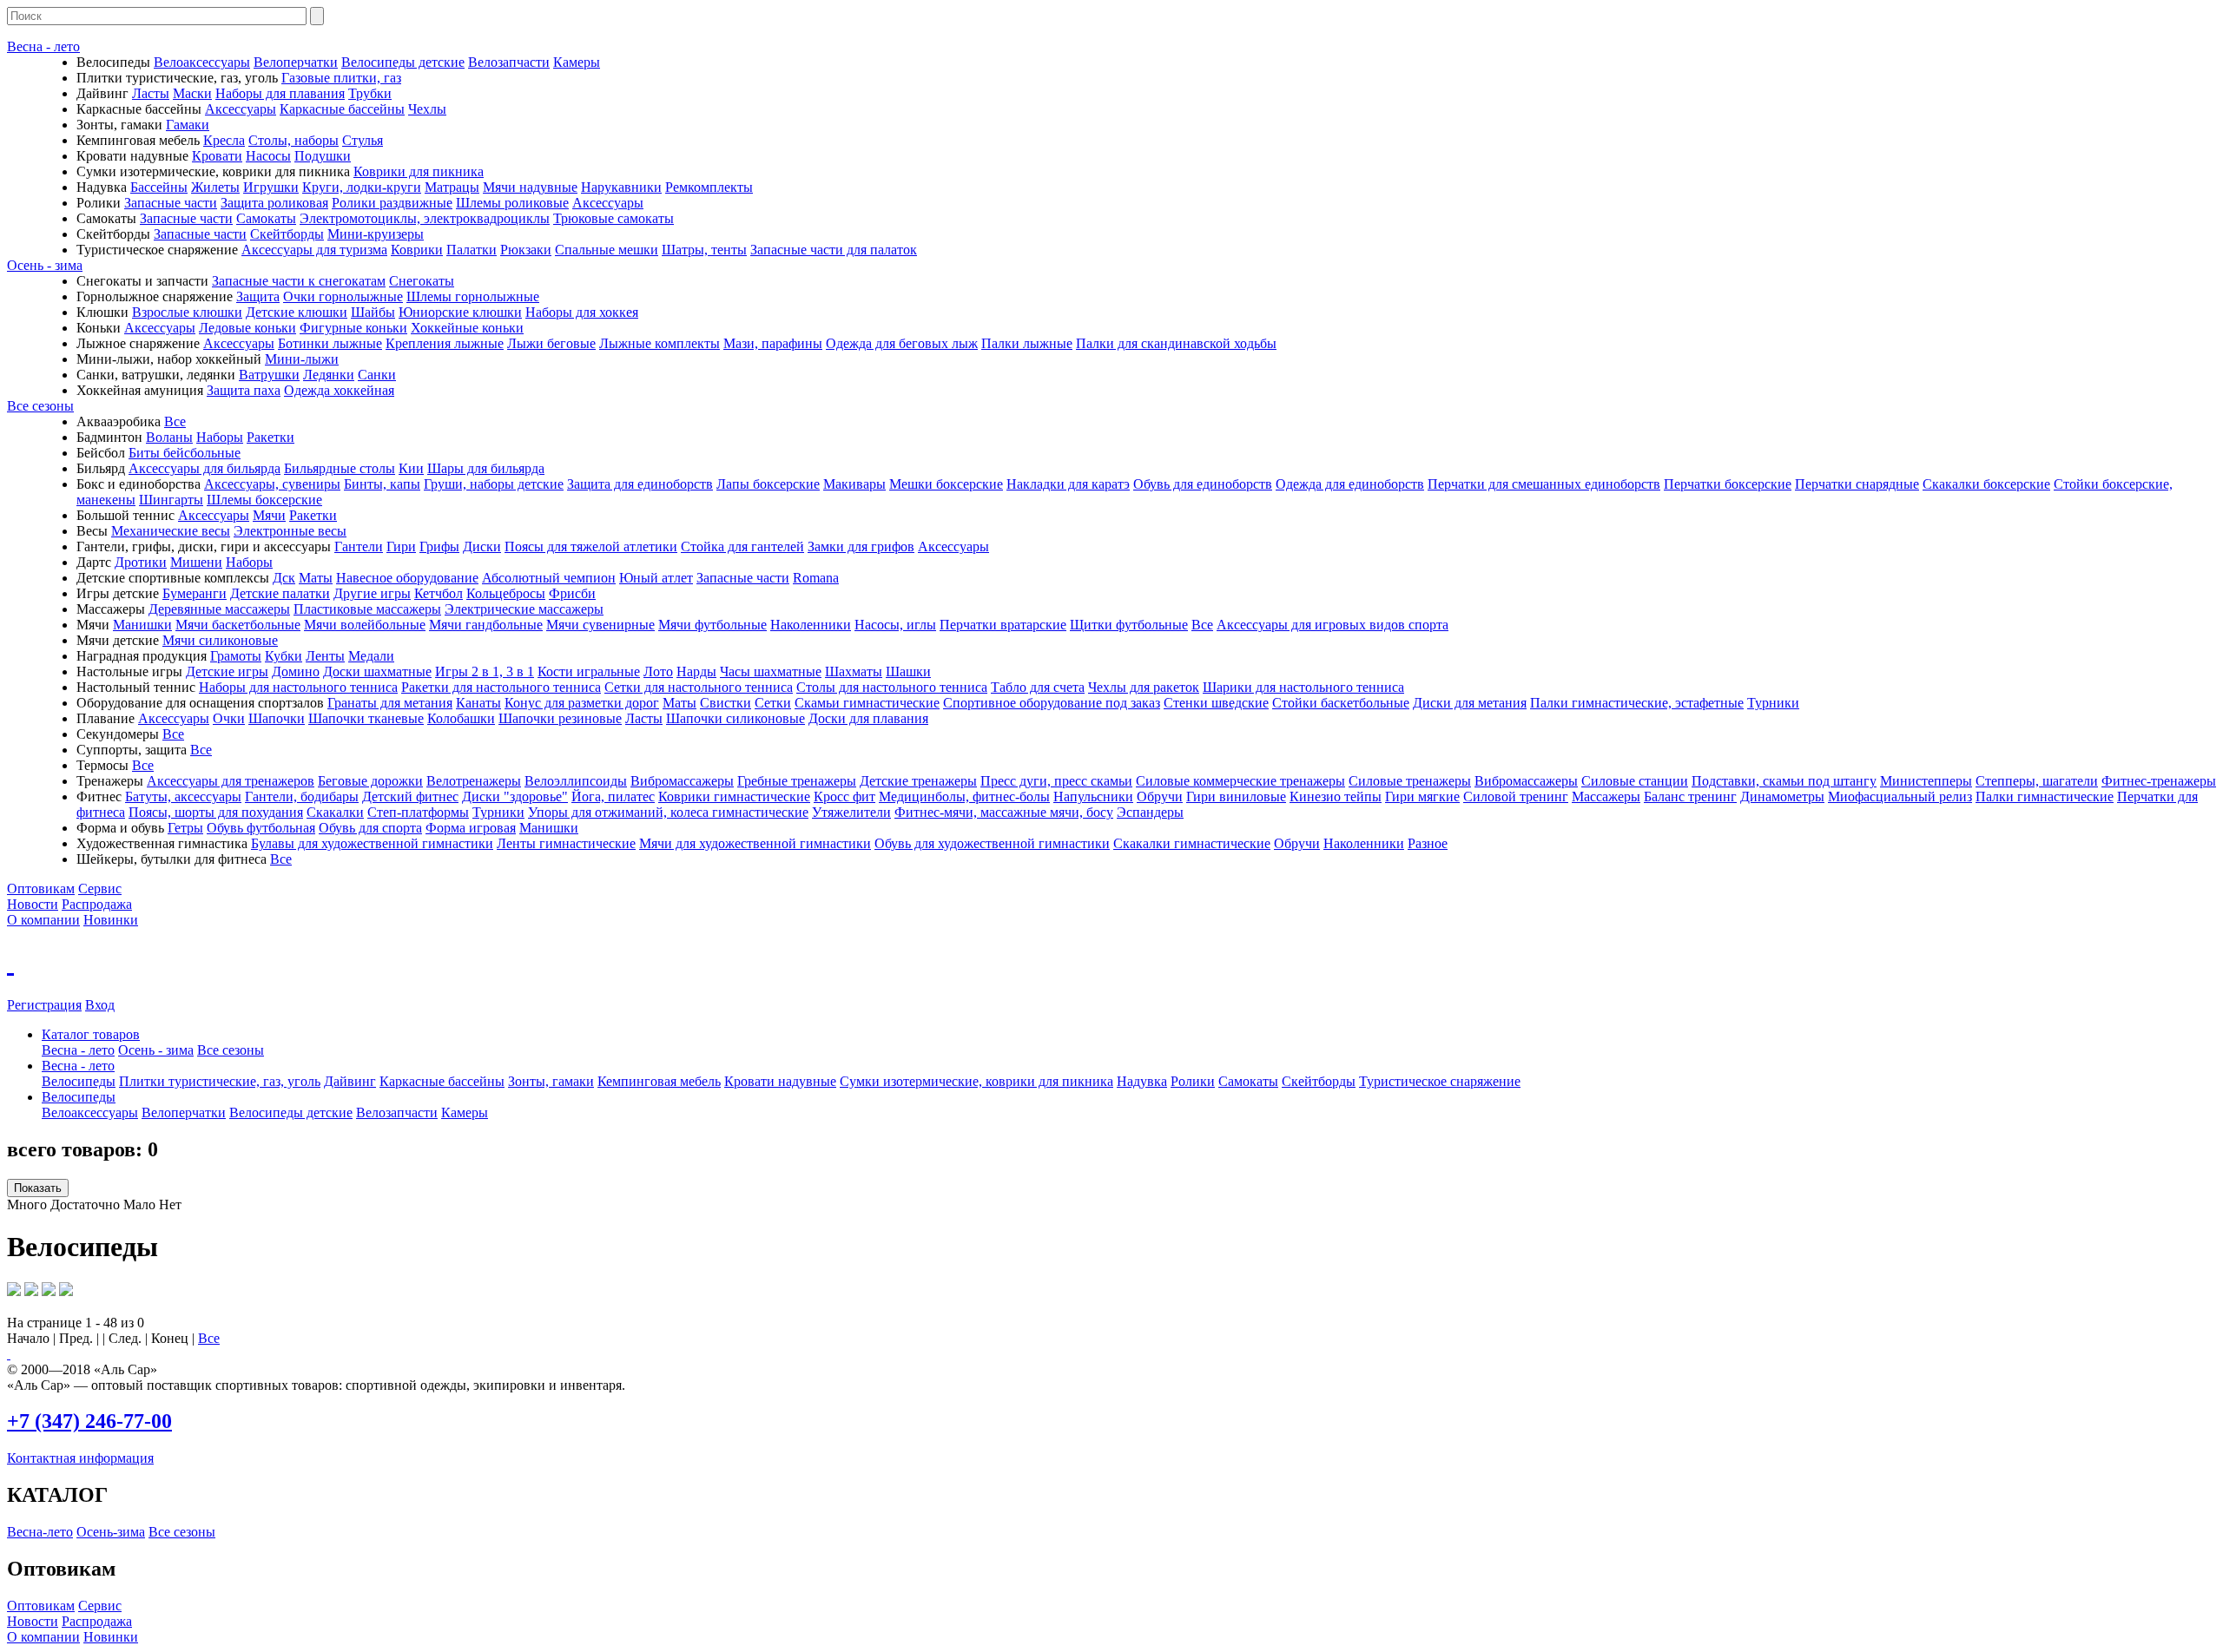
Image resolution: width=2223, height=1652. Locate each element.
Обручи (1160, 796)
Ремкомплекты (709, 187)
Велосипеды (79, 1081)
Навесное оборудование (407, 578)
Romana (816, 578)
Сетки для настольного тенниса (699, 687)
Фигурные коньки (353, 328)
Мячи (269, 515)
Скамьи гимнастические (867, 703)
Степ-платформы (418, 812)
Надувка (1142, 1081)
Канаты (478, 703)
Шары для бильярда (486, 468)
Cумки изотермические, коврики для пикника (976, 1081)
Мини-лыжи (302, 359)
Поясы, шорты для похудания (216, 812)
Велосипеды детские (403, 62)
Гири (401, 546)
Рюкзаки (526, 250)
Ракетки (270, 437)
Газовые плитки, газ (341, 78)
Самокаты (266, 218)
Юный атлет (656, 578)
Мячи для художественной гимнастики (755, 843)
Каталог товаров (91, 1034)
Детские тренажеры (918, 781)
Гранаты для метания (390, 703)
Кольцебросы (506, 593)
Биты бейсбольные (185, 453)
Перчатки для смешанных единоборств (1544, 484)
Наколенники (811, 625)
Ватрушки (269, 375)
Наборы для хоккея (582, 312)
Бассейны (159, 187)
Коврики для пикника (419, 171)
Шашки (908, 671)
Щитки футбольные (1129, 625)
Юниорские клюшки (460, 312)
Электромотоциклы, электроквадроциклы (425, 218)
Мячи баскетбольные (238, 625)
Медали (371, 656)
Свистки (726, 703)
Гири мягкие (1422, 796)
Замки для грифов (861, 546)
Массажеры (1606, 796)
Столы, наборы (294, 140)
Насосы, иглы (895, 625)
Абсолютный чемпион (549, 578)
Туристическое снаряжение (1440, 1081)
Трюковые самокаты (613, 218)
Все (175, 421)
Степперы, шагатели (2037, 781)
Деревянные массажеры (219, 609)
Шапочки (277, 718)
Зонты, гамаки (551, 1081)
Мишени (196, 562)
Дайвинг (350, 1081)
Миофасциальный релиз (1900, 796)
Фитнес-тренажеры (2159, 781)
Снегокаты (422, 281)
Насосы (268, 156)
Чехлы (427, 109)
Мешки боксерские (946, 484)
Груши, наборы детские (494, 484)
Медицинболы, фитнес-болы (964, 796)
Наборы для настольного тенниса (298, 687)
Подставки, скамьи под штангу (1784, 781)
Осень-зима (111, 1532)
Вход (100, 1005)
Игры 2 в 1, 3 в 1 (485, 671)
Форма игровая (471, 828)
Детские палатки (280, 593)
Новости (33, 904)
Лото (658, 671)
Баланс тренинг (1690, 796)
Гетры (185, 828)
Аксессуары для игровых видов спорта (1332, 625)
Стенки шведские (1216, 703)
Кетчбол (439, 593)
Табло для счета (1038, 687)
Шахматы (854, 671)
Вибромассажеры (682, 781)
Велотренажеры (474, 781)
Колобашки (461, 718)
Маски (192, 93)
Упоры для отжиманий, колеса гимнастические (668, 812)
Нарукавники (621, 187)
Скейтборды (287, 234)
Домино (296, 671)
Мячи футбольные (712, 625)
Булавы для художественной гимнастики (372, 843)
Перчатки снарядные (1857, 484)
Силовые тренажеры (1410, 781)
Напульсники (1093, 796)
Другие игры (372, 593)
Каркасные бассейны (342, 109)
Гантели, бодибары (302, 796)
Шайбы (373, 312)
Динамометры (1782, 796)
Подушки (323, 156)
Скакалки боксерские (1986, 484)
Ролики (1193, 1081)
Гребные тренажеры (797, 781)
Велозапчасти (509, 62)
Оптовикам (41, 889)
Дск (284, 578)
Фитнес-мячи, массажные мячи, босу (1004, 812)
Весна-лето (40, 1532)
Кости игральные (589, 671)
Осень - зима (45, 265)
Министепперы (1926, 781)
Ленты (325, 656)
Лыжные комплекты (660, 343)
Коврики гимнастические (734, 796)
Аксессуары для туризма (314, 250)
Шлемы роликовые (512, 203)
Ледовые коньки (247, 328)
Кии (411, 468)
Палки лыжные (1027, 343)
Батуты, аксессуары (183, 796)
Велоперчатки (296, 62)
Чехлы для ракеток (1144, 687)
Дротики (141, 562)
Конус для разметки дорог (582, 703)
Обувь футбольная (261, 828)
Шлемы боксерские (264, 500)
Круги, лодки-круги (362, 187)
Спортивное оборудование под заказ (1052, 703)
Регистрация (44, 1005)
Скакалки (335, 812)
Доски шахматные (377, 671)
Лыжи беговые (551, 343)
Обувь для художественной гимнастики (992, 843)
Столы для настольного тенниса (892, 687)
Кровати (217, 156)
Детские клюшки (297, 312)
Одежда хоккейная (339, 390)
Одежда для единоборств (1350, 484)
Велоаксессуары (202, 62)
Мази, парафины (773, 343)
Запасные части (171, 203)
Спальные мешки (607, 250)
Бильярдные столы (340, 468)
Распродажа (97, 904)
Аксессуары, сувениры (272, 484)
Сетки (773, 703)
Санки (377, 375)
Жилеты (215, 187)
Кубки (284, 656)
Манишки (142, 625)
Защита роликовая (274, 203)
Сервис (100, 889)
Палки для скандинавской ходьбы (1176, 343)
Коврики (417, 250)
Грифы (439, 546)
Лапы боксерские (768, 484)
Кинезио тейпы (1336, 796)
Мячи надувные (530, 187)
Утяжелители (851, 812)
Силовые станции (1635, 781)
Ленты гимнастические (566, 843)
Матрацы (452, 187)
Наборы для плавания (280, 93)
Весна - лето (43, 46)
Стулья (363, 140)
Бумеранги (195, 593)
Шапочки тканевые (366, 718)
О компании (43, 920)
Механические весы (171, 531)
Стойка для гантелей (742, 546)
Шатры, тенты (704, 250)
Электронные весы (290, 531)
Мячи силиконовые (220, 640)
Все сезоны (40, 406)
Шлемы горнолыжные (473, 296)
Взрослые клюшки (187, 312)
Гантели (359, 546)
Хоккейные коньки (467, 328)
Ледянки (329, 375)
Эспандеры (1150, 812)
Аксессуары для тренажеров (231, 781)
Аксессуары (241, 109)
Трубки (370, 93)
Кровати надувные (780, 1081)
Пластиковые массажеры (367, 609)
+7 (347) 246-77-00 (89, 1421)
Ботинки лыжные (330, 343)
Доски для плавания (868, 718)
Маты (316, 578)
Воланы (169, 437)
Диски (482, 546)
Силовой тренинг (1516, 796)
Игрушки (271, 187)
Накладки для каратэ (1068, 484)
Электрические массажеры (524, 609)
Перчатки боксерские (1728, 484)
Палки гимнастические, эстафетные (1637, 703)
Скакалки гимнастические (1192, 843)
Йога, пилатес (613, 796)
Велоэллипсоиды (576, 781)
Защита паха (244, 390)
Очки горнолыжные (343, 296)
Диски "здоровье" (515, 796)
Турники (1773, 703)
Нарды (696, 671)
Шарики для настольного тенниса (1303, 687)
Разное (1428, 843)
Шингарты (171, 500)
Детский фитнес (410, 796)
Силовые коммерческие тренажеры (1240, 781)
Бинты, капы (382, 484)
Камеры (577, 62)
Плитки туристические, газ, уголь (220, 1081)
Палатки (472, 250)
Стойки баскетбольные (1341, 703)
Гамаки (188, 125)
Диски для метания (1470, 703)
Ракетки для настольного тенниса (501, 687)
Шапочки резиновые (560, 718)
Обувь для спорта (370, 828)
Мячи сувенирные (600, 625)
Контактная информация (80, 1458)
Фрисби (572, 593)
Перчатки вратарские (1003, 625)
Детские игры (227, 671)
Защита (258, 296)
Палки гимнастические (2045, 796)
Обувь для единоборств (1203, 484)
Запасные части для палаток (834, 250)
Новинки (111, 920)
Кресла (224, 140)
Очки (229, 718)
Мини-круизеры (376, 234)
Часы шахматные (771, 671)
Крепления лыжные (445, 343)
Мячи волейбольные (365, 625)
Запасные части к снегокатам (299, 281)
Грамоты (236, 656)
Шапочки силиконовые (736, 718)
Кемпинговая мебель (659, 1081)
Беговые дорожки (370, 781)
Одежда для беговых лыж (902, 343)
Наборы (220, 437)
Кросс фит (844, 796)
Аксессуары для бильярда (204, 468)
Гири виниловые (1236, 796)
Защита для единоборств (640, 484)
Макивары (854, 484)
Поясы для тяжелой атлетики (591, 546)
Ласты (151, 93)
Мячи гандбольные (486, 625)
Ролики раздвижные (392, 203)
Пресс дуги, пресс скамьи (1056, 781)
